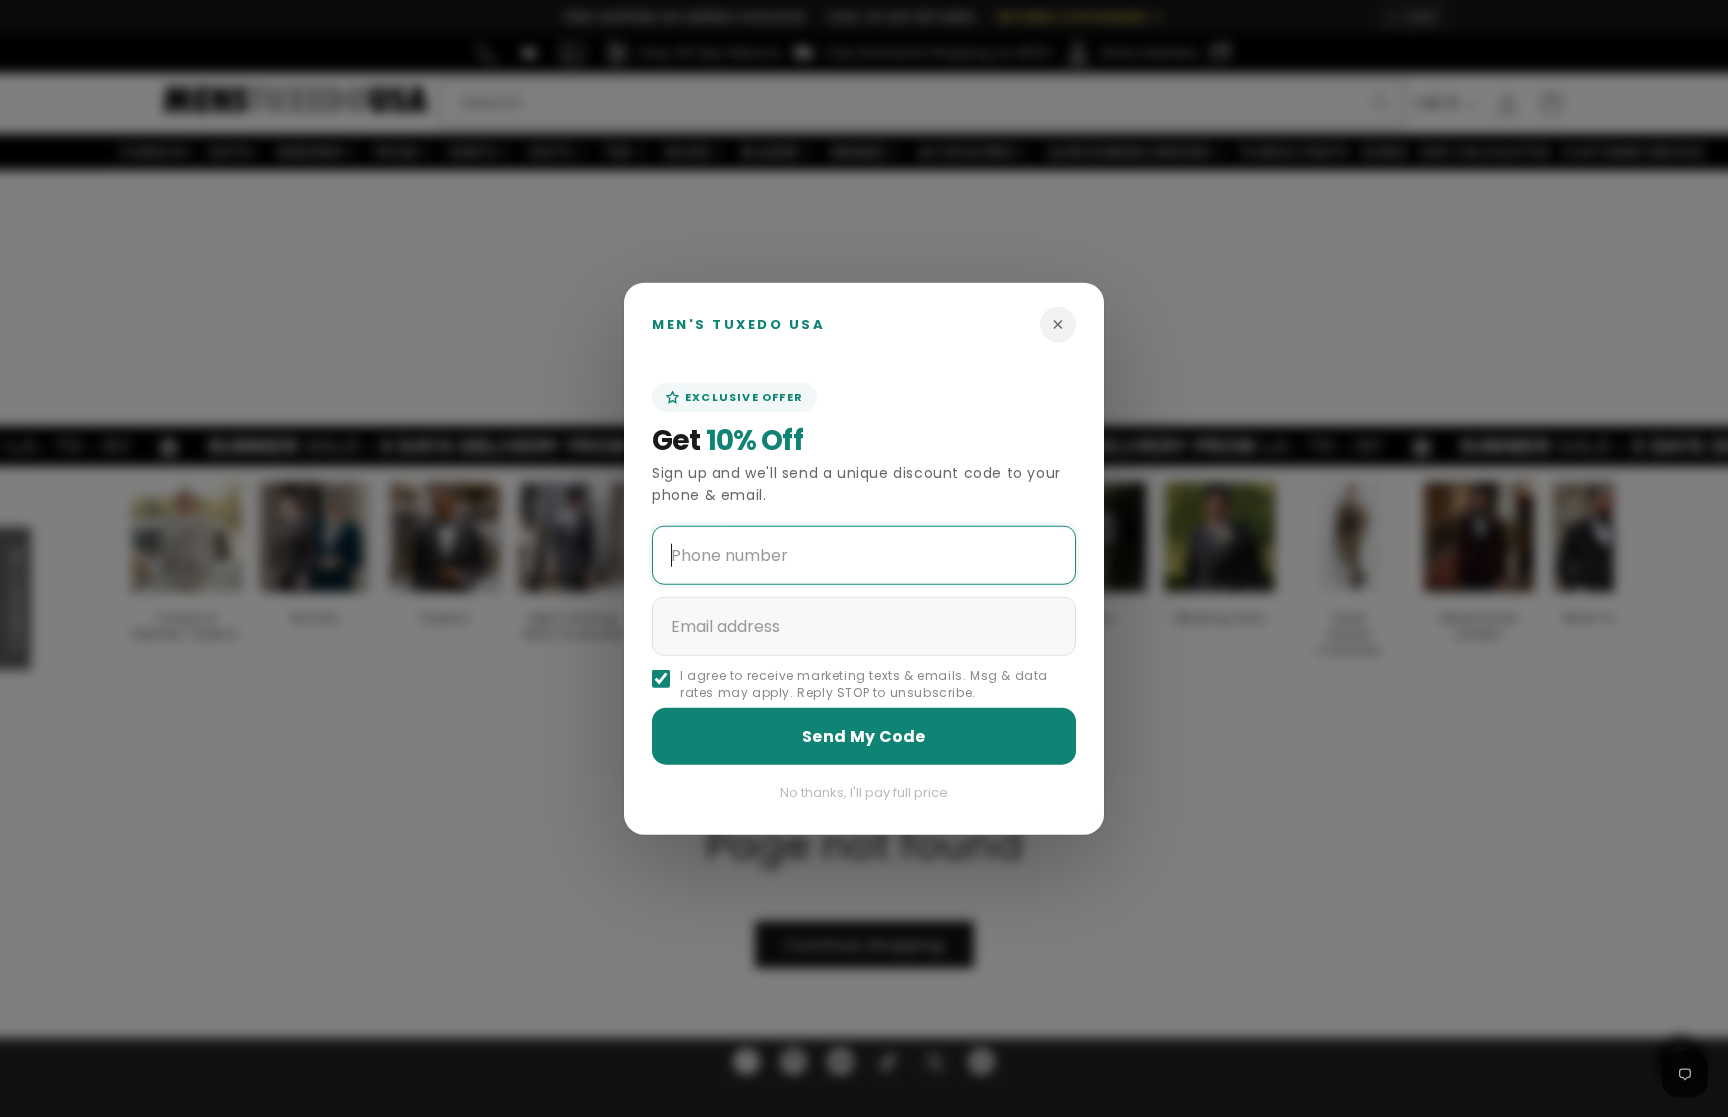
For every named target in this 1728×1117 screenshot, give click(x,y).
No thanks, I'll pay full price (864, 792)
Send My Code (864, 736)
